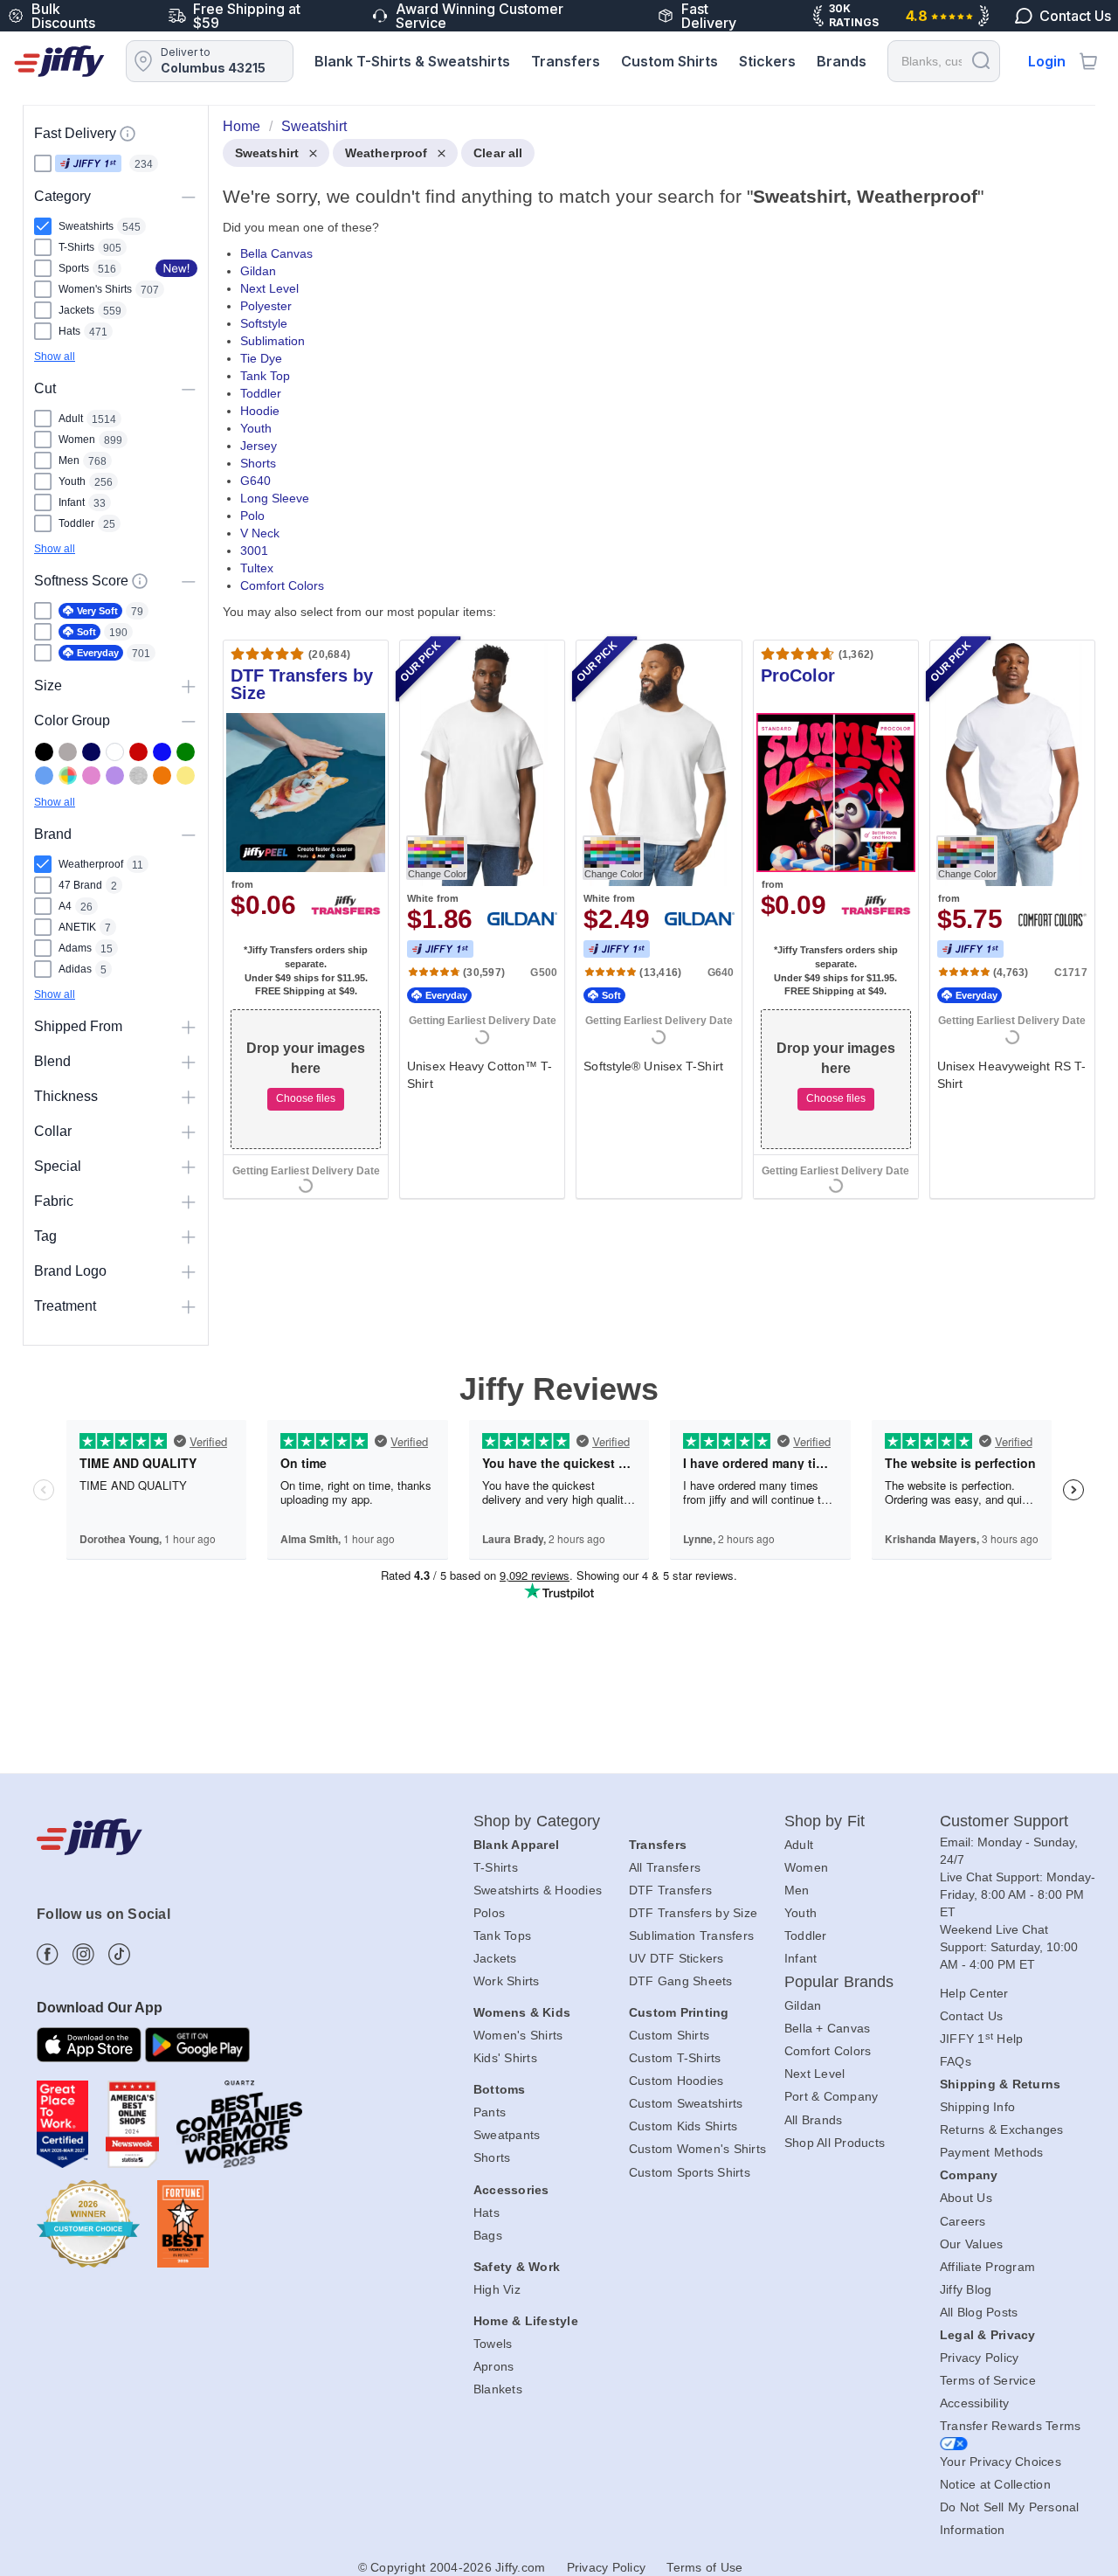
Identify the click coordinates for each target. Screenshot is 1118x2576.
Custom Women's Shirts (697, 2149)
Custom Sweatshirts (686, 2103)
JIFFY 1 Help (982, 2039)
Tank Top (265, 376)
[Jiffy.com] (59, 61)
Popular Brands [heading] (839, 1982)
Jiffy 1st (88, 163)
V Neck (260, 533)
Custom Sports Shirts (690, 2172)
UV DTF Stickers (676, 1958)
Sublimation (273, 341)
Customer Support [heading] (1004, 1821)
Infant (801, 1958)
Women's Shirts (518, 2035)
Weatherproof (386, 153)
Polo (252, 516)
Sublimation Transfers (691, 1935)
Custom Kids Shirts (683, 2126)
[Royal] (162, 752)
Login (1047, 61)
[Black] (44, 752)
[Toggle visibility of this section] (189, 196)
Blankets (498, 2389)
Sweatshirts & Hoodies (538, 1890)
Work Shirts (507, 1981)
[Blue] (44, 776)
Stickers (767, 61)
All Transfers (665, 1867)
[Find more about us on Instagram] (83, 1954)
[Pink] (91, 776)
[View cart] (1088, 61)
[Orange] (162, 776)
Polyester (266, 306)
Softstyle (264, 323)
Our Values (972, 2244)
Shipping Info (977, 2107)
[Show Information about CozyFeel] (140, 581)
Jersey (259, 446)
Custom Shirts (669, 61)
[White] (115, 752)
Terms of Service (988, 2380)
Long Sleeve (275, 498)
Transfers (566, 61)
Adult (799, 1845)
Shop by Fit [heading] (825, 1821)
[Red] (138, 752)
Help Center (974, 1993)
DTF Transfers (670, 1890)
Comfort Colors (282, 585)
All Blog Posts (979, 2312)
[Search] (981, 60)
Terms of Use (704, 2567)
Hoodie (260, 411)
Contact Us (972, 2016)
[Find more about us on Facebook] (48, 1954)
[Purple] (115, 776)
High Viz (497, 2289)
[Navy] (91, 752)
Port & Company (832, 2096)
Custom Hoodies (676, 2081)
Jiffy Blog (966, 2289)
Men (797, 1890)
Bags (488, 2235)
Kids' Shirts (505, 2058)
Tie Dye (261, 358)
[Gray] (68, 752)
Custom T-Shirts (675, 2058)
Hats (487, 2212)
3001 (254, 551)
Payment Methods (992, 2152)
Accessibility (974, 2403)
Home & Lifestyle (526, 2321)
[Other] (68, 776)
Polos (489, 1913)
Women (806, 1867)
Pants (490, 2112)
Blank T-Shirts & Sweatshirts (412, 61)
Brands (842, 61)
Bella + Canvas (828, 2028)
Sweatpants (507, 2135)
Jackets (495, 1958)
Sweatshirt (267, 153)
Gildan (258, 271)
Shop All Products (835, 2143)
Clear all (498, 153)
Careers (963, 2221)
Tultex (257, 568)
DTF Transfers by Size (693, 1913)
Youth (256, 428)
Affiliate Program (987, 2267)
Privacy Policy (980, 2358)
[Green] (186, 752)
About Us (966, 2198)
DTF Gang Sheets (681, 1981)
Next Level (269, 288)
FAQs (956, 2061)
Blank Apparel (516, 1845)
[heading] (652, 676)
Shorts (258, 463)
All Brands (814, 2120)
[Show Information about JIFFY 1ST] (128, 134)
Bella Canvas (276, 253)
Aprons (494, 2366)
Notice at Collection (995, 2484)
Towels (493, 2344)
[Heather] (138, 776)
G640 (255, 481)
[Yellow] (186, 776)
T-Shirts (496, 1867)
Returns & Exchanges (1002, 2129)
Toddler (261, 393)
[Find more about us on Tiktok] (119, 1954)
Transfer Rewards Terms (1011, 2426)
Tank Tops (502, 1935)
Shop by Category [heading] (537, 1821)
